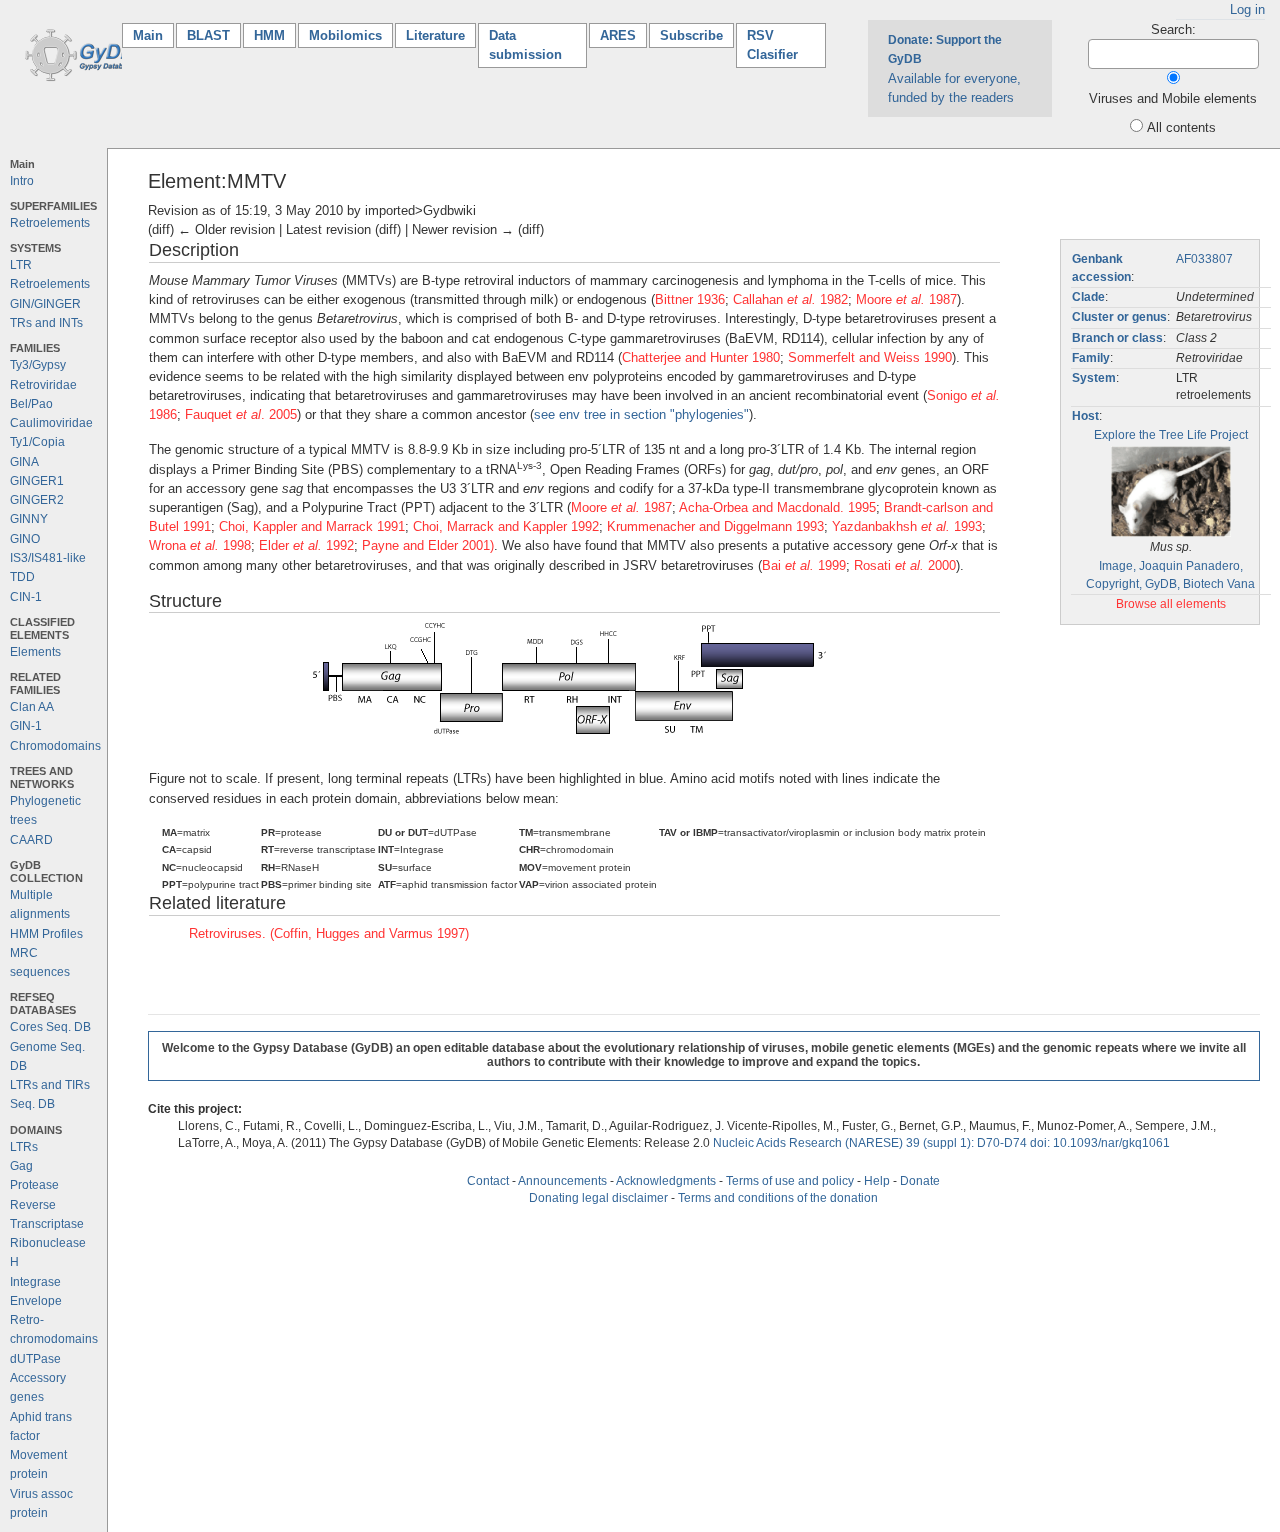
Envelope (36, 1301)
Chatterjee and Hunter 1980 (701, 357)
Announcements (562, 1181)
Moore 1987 (906, 299)
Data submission (525, 45)
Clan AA (32, 707)
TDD (22, 577)
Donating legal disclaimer (598, 1198)
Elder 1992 (306, 545)
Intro (22, 181)
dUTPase (35, 1359)
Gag (21, 1166)
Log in (1247, 9)
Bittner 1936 (690, 299)
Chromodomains (55, 746)
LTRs (24, 1147)
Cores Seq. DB (50, 1027)
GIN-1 (26, 726)
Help (877, 1181)
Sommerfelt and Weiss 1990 (870, 357)
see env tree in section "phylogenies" (641, 414)
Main (153, 35)
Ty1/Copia (37, 442)
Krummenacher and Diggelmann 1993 (715, 526)
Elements (35, 652)
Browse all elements (1171, 604)
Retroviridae (43, 385)
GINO (25, 539)
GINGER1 (37, 481)
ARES (618, 35)
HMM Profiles (46, 934)
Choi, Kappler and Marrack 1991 (312, 526)
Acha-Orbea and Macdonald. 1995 (777, 507)
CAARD (31, 840)
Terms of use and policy (790, 1181)
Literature (435, 35)
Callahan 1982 (790, 299)
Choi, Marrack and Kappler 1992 (506, 526)
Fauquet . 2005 (241, 414)
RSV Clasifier (772, 45)
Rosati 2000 (905, 565)
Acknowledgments (666, 1181)
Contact (488, 1181)
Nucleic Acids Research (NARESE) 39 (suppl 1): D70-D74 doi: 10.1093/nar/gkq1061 (941, 1143)
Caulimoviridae (51, 423)
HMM (269, 35)
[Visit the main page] (82, 53)
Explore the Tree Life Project (1171, 435)
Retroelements (50, 223)
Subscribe (691, 35)
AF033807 (1204, 259)
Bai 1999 (804, 565)
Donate (920, 1181)
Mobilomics (345, 35)
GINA (24, 462)
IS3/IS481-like (48, 558)
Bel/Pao (31, 404)
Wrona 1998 (200, 545)
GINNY (29, 519)
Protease (34, 1185)
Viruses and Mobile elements (1173, 98)
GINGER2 (37, 500)
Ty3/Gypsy (38, 365)
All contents (1181, 127)
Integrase (35, 1282)
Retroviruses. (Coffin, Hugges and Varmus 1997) (329, 933)
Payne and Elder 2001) (428, 545)
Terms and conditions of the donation (778, 1198)
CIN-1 (26, 597)
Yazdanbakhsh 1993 (907, 526)
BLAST (208, 35)
